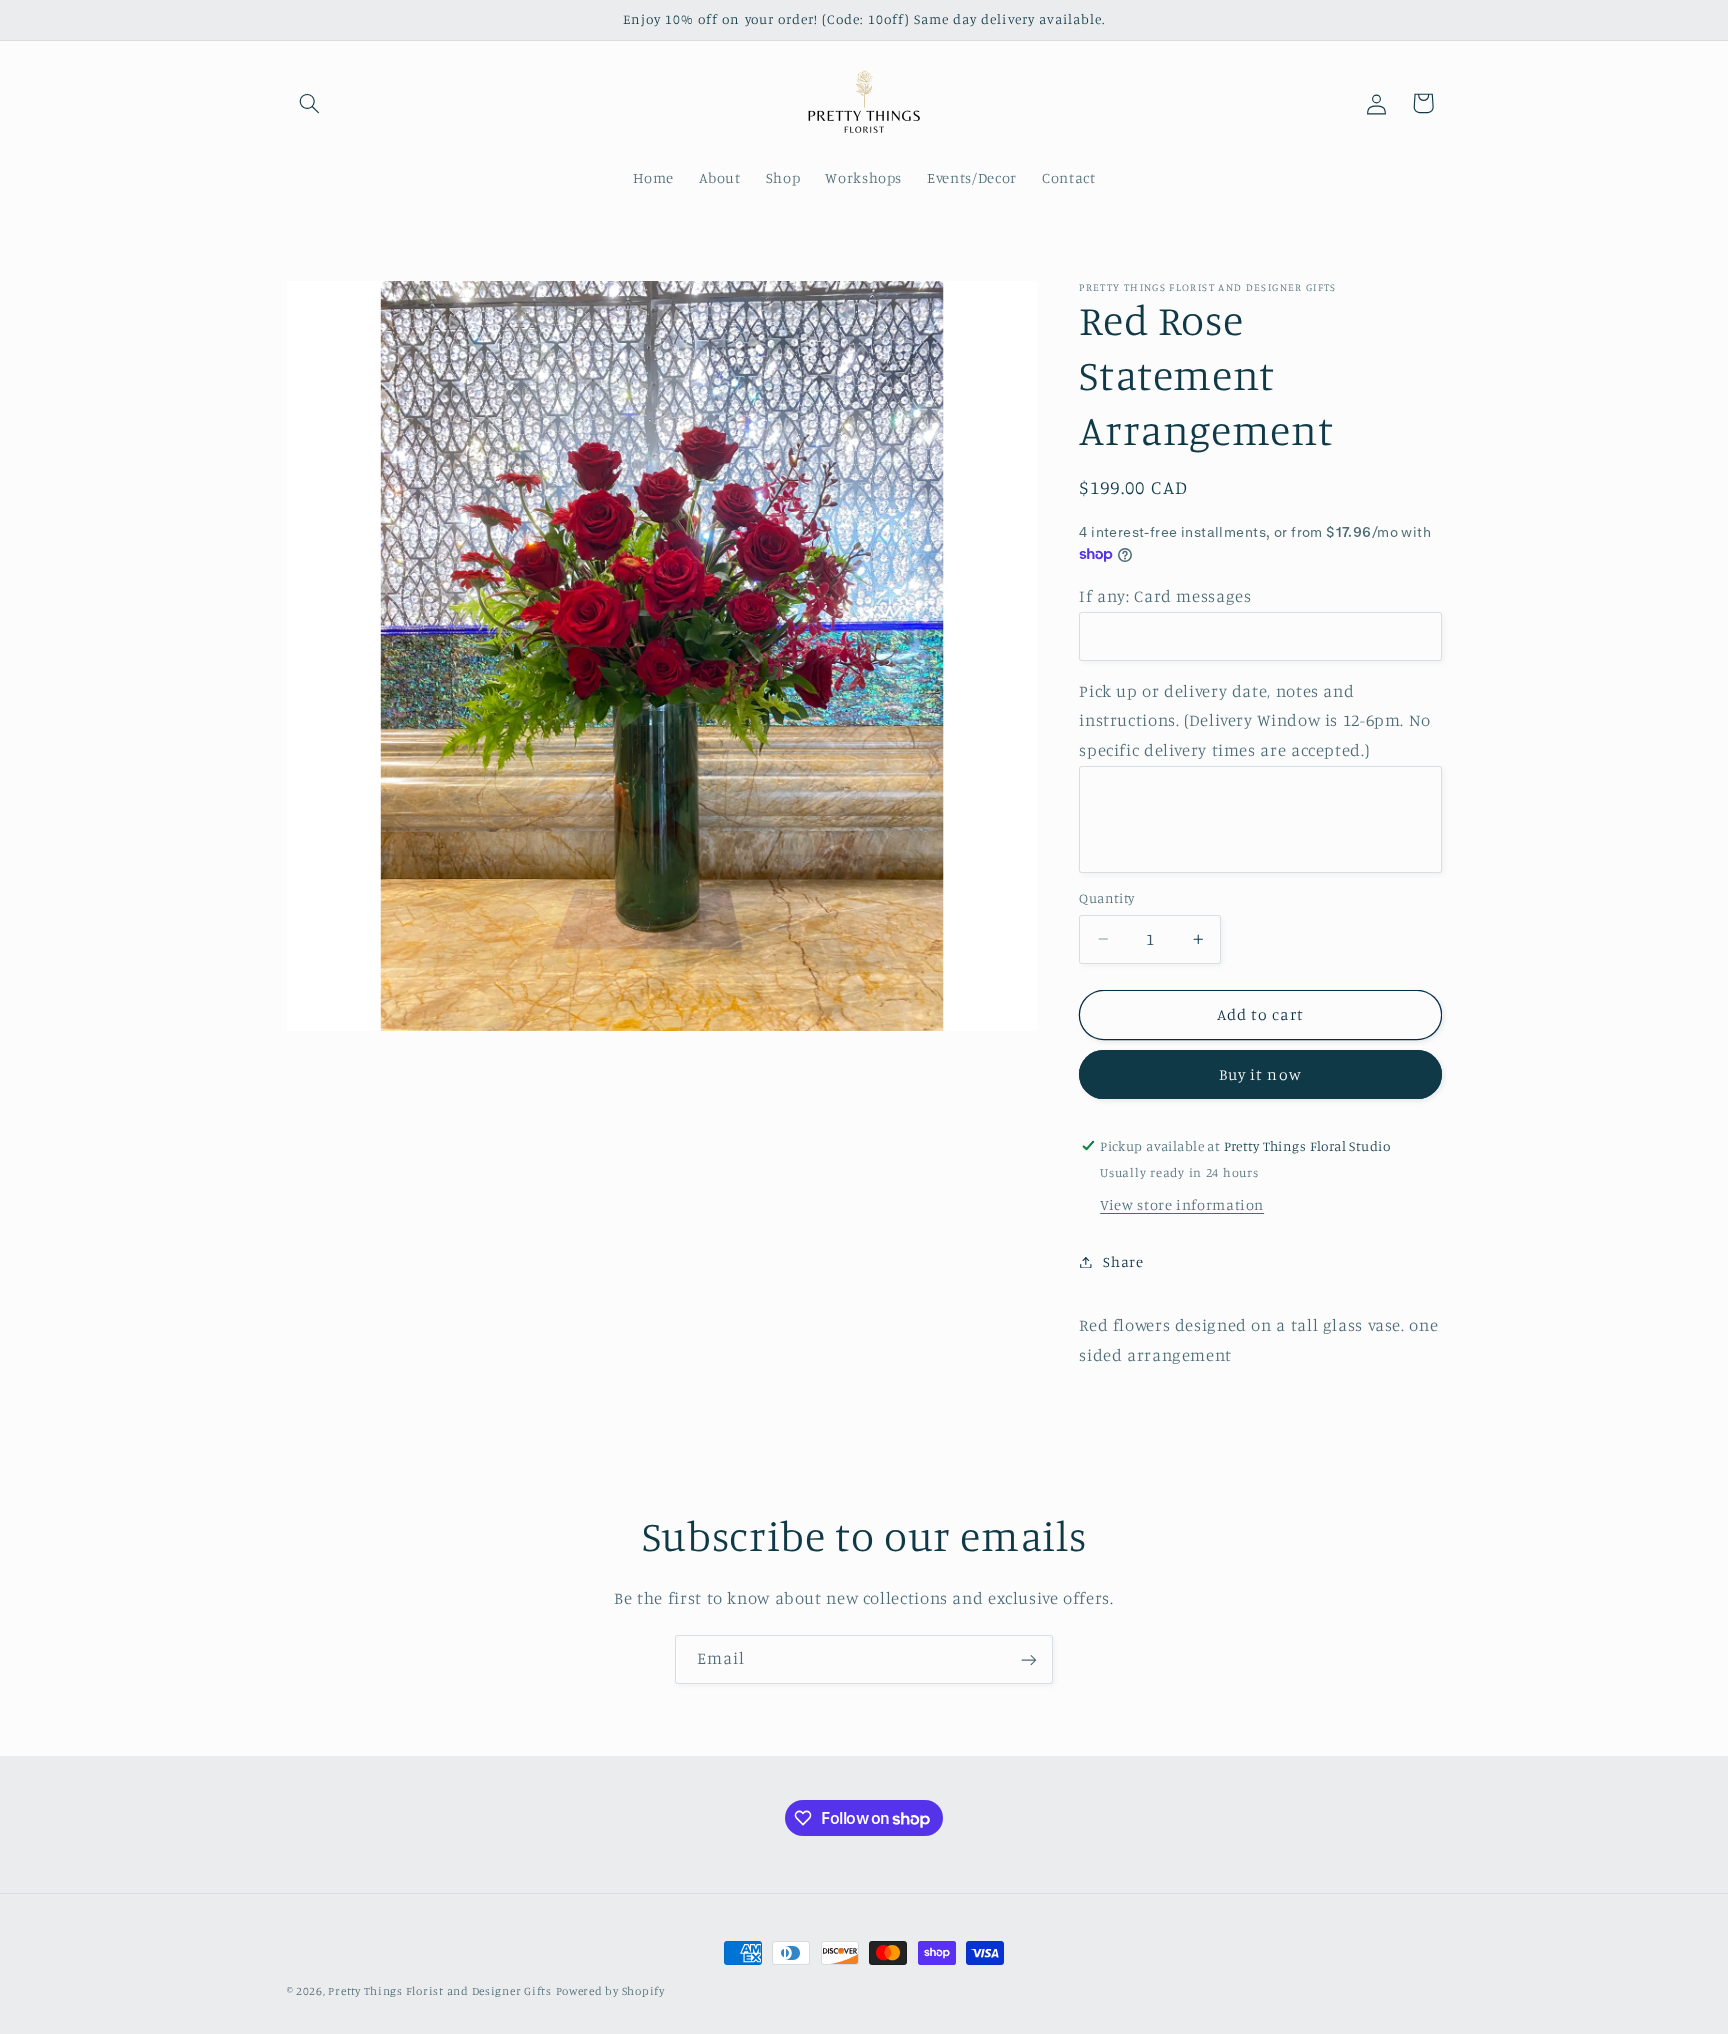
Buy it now (1260, 1074)
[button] (310, 103)
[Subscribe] (1029, 1659)
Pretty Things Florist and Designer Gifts (439, 1991)
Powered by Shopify (610, 1991)
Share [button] (1123, 1261)
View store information (1182, 1204)
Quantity (1106, 898)
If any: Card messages (1165, 596)
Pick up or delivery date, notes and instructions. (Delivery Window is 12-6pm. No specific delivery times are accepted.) (1255, 720)
